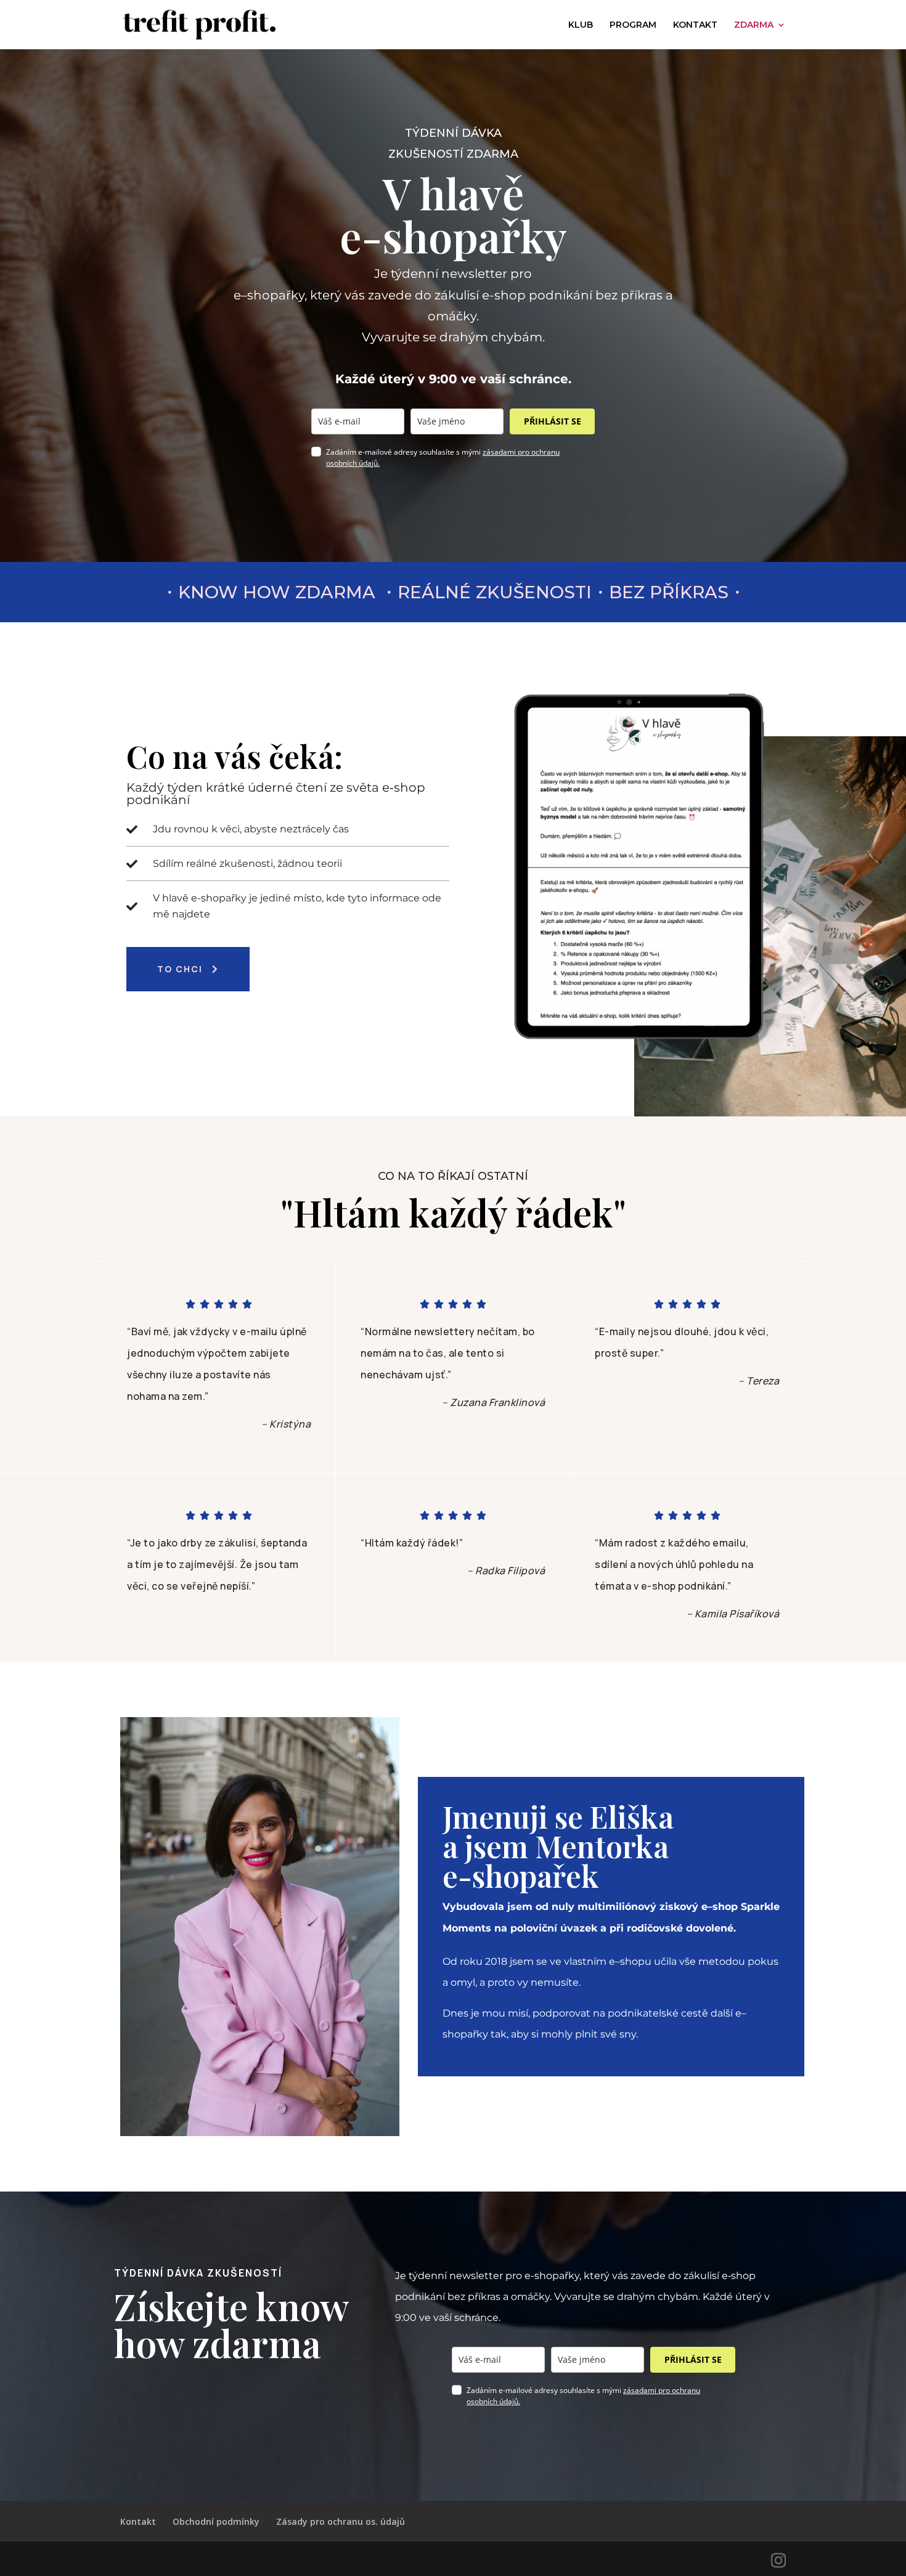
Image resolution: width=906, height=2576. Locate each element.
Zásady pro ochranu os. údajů (341, 2521)
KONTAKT (695, 25)
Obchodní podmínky (216, 2521)
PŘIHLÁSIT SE (553, 421)
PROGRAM (633, 25)
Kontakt (138, 2521)
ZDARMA (754, 25)
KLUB (581, 25)
